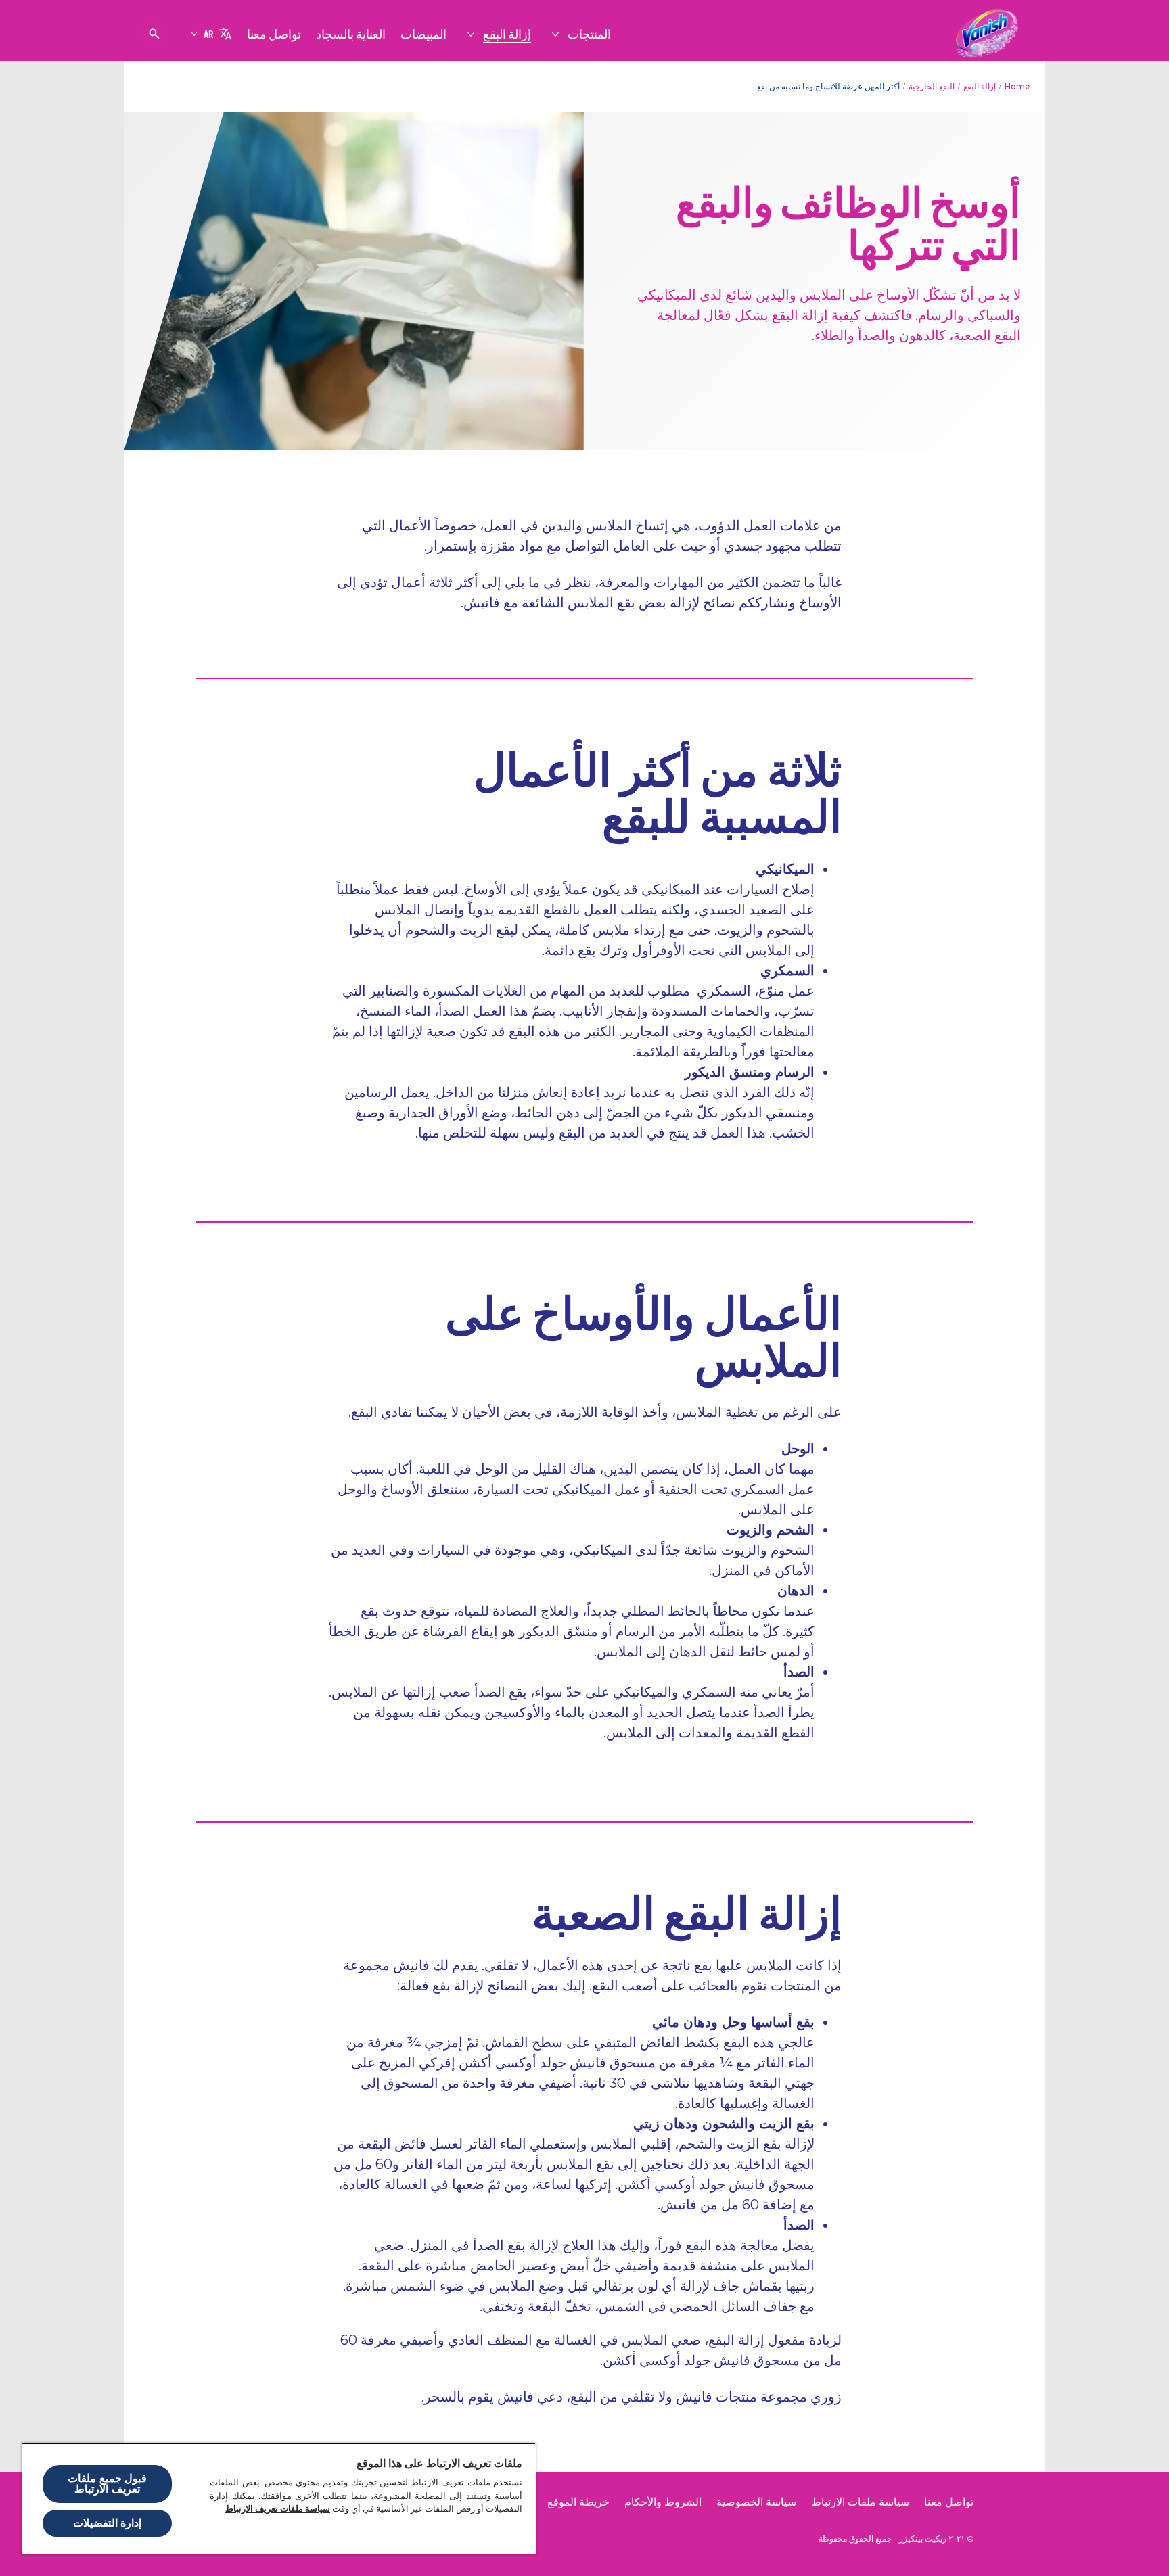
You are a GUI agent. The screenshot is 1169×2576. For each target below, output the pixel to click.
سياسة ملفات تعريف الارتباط (278, 2509)
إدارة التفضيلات (107, 2523)
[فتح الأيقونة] (154, 34)
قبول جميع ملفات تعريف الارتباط (107, 2484)
